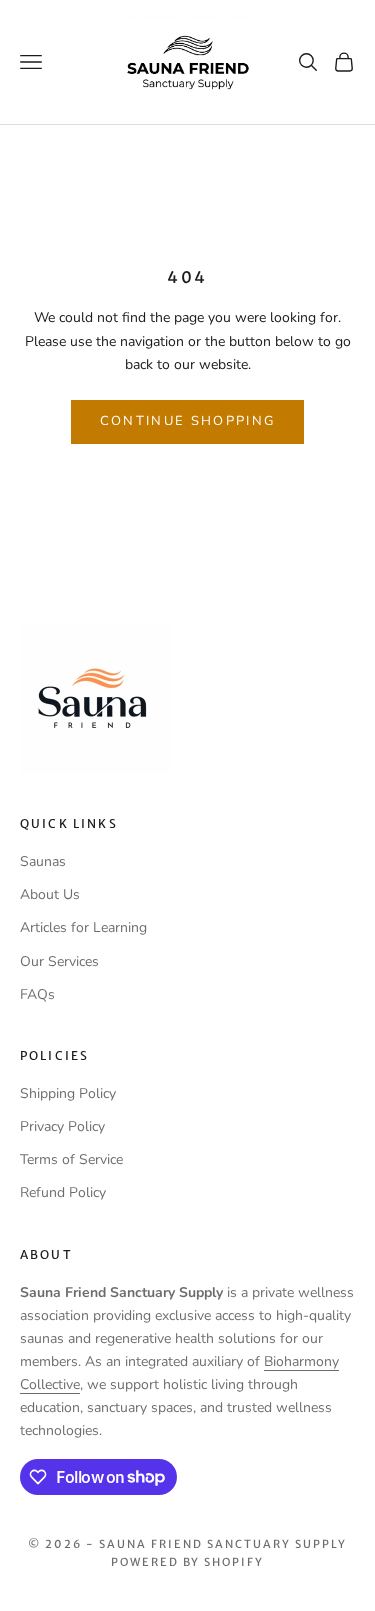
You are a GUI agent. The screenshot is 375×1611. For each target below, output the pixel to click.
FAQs (37, 994)
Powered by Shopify (188, 1562)
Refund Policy (63, 1192)
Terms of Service (71, 1159)
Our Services (59, 961)
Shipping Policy (68, 1093)
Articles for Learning (83, 927)
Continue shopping (188, 421)
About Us (50, 894)
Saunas (43, 861)
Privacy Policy (62, 1126)
